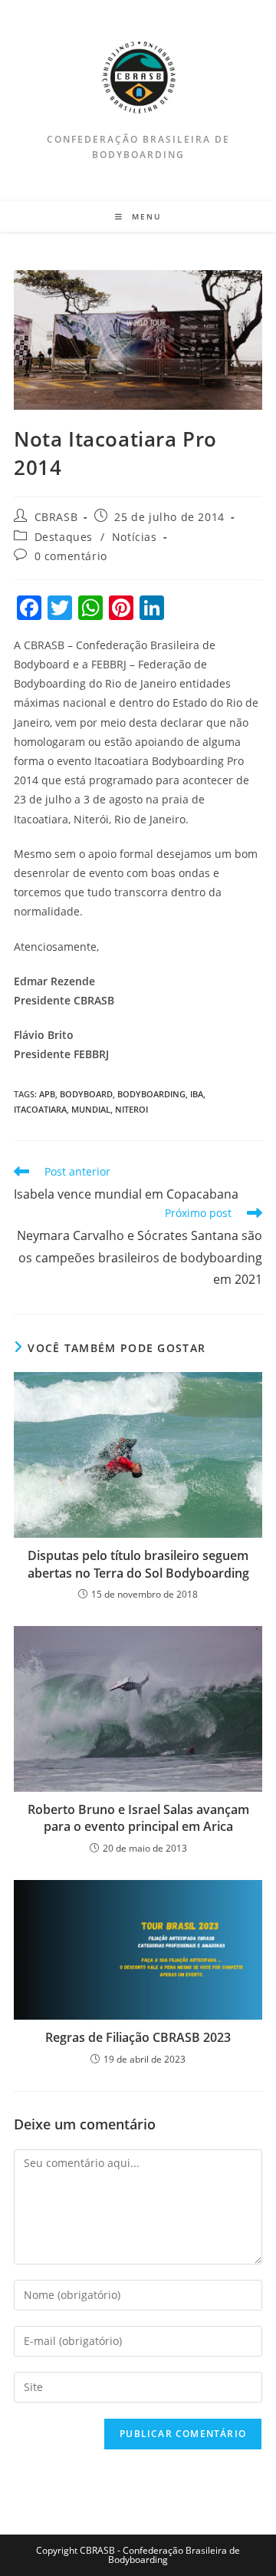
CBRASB (56, 517)
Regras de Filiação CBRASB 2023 (138, 2037)
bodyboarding (151, 1094)
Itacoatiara (40, 1109)
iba (197, 1094)
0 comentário (71, 556)
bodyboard (86, 1094)
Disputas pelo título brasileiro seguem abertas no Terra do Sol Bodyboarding (138, 1564)
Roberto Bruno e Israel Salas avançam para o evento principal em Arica (138, 1818)
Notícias (135, 537)
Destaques (64, 537)
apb (47, 1094)
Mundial (91, 1109)
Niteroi (131, 1109)
